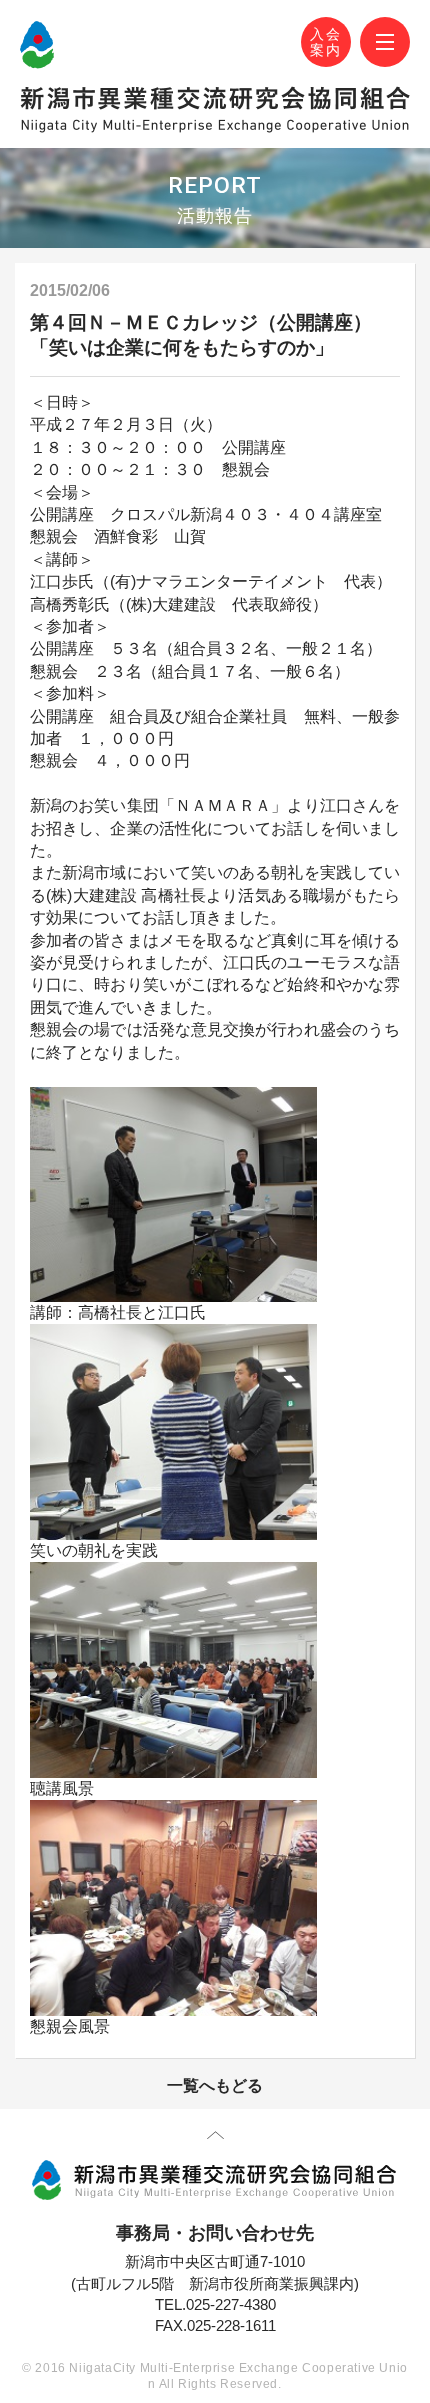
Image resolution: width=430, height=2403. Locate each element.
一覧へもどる (215, 2085)
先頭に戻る (215, 2139)
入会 (326, 42)
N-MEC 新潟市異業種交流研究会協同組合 (37, 45)
